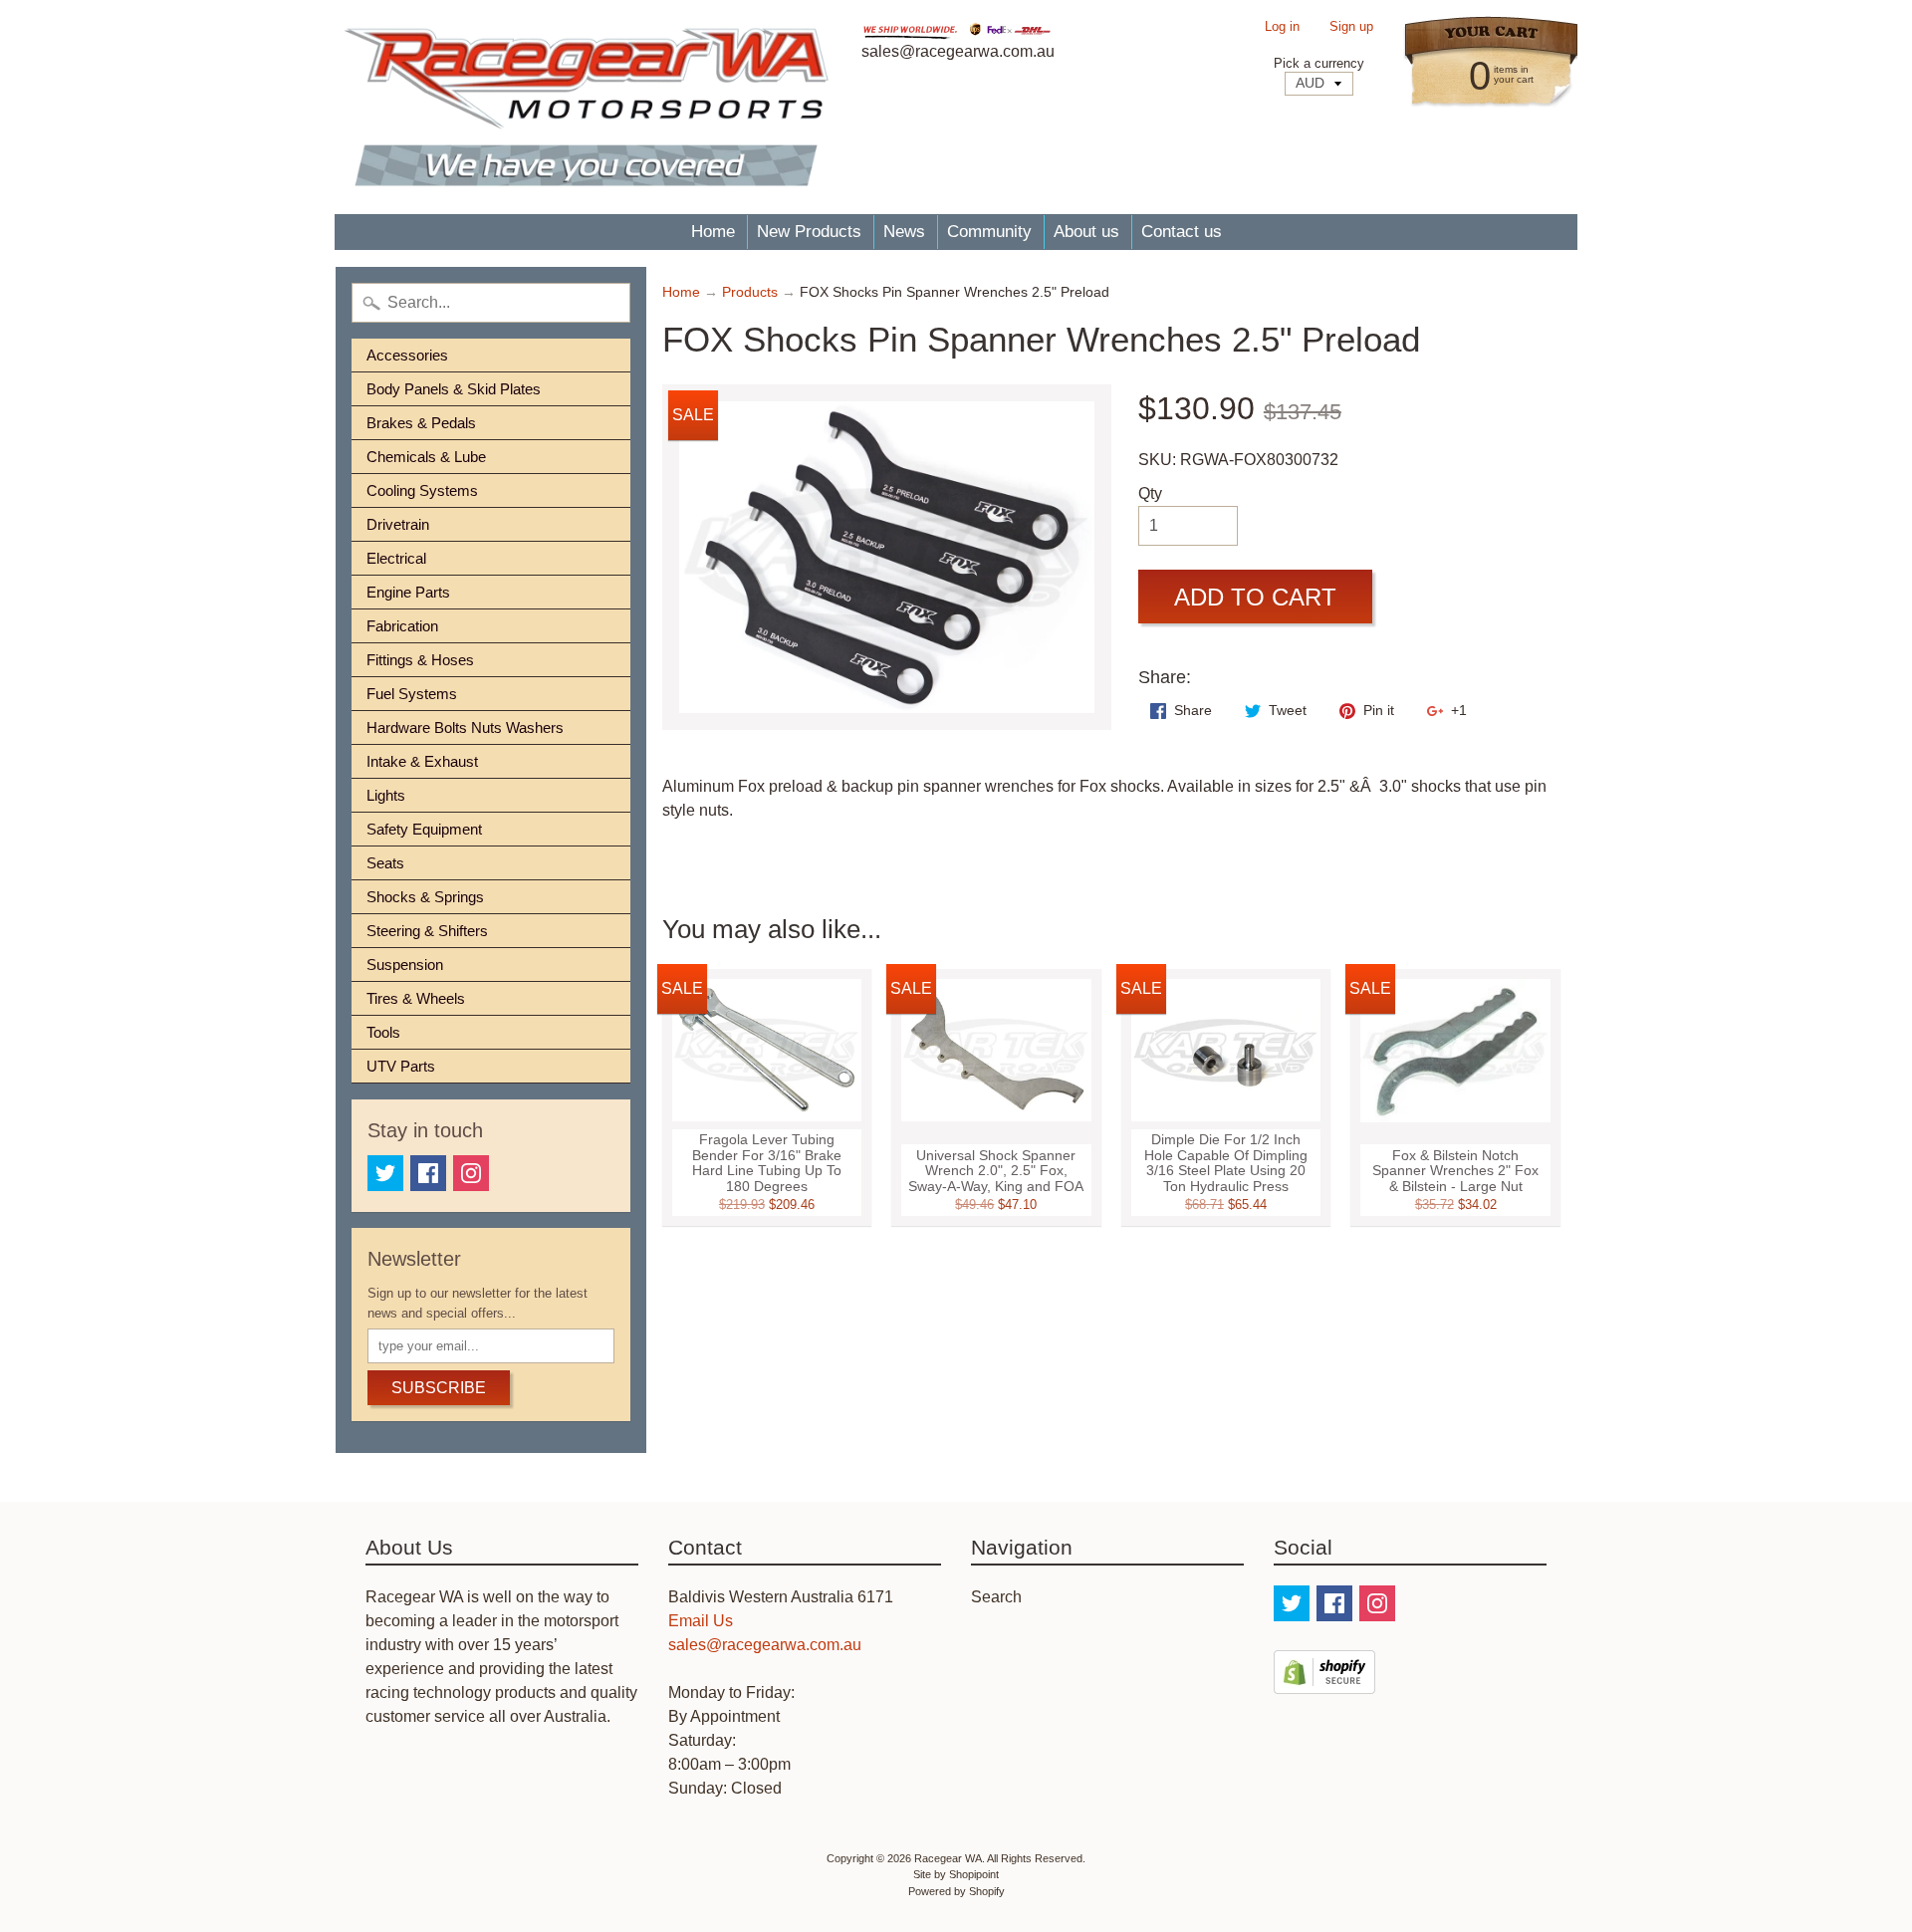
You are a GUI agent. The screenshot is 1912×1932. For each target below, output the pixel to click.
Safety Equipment (424, 829)
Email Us (701, 1621)
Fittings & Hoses (420, 660)
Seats (385, 863)
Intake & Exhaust (422, 761)
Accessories (407, 355)
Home (713, 232)
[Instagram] (471, 1173)
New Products (809, 232)
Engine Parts (408, 592)
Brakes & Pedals (421, 423)
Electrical (396, 558)
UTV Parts (401, 1066)
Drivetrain (398, 524)
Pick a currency (1319, 63)
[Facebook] (428, 1173)
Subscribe (439, 1388)
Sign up (1351, 27)
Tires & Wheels (416, 998)
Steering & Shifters (427, 931)
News (904, 232)
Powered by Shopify (956, 1891)
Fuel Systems (412, 694)
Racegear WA (948, 1858)
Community (989, 232)
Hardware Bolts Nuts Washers (465, 727)
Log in (1282, 27)
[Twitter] (385, 1173)
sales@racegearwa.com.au (765, 1645)
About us (1086, 232)
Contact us (1182, 232)
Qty (1150, 493)
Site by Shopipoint (956, 1874)
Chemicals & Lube (426, 457)
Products (750, 292)
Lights (386, 795)
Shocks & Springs (425, 897)
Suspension (405, 965)
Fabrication (402, 626)
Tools (383, 1032)
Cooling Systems (422, 490)
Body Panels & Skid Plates (454, 389)
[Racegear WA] (586, 107)
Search (996, 1597)
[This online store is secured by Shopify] (1324, 1682)
